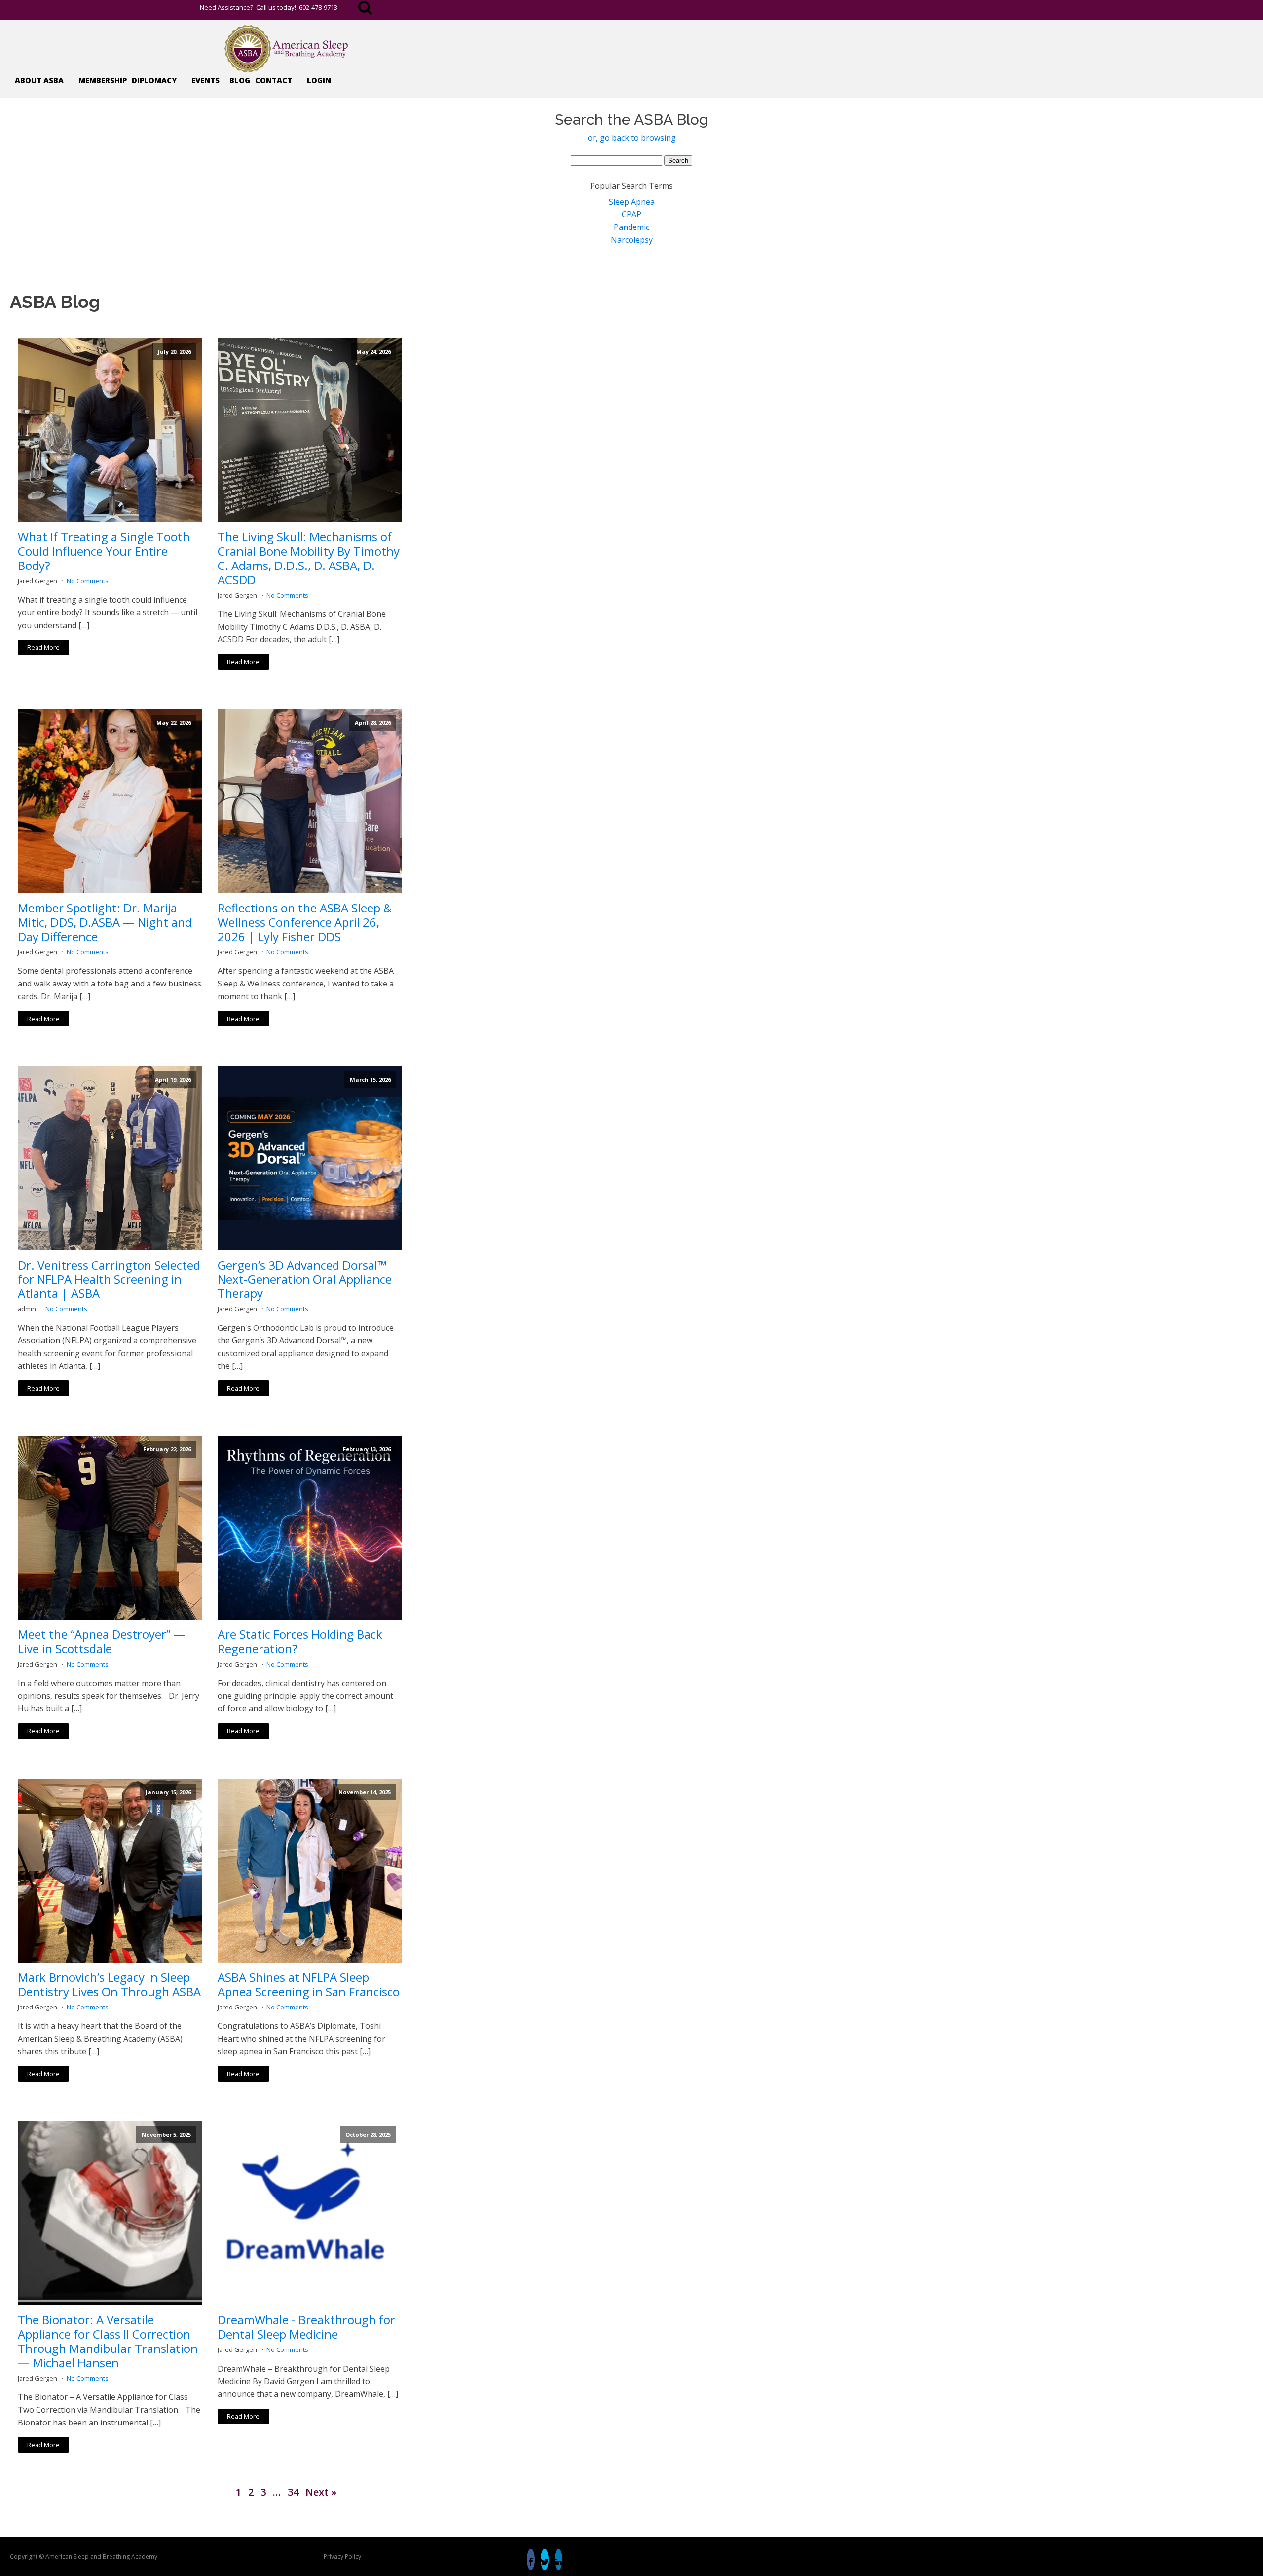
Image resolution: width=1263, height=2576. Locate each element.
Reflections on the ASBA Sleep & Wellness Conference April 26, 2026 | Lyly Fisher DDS (305, 922)
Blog (240, 80)
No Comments (88, 581)
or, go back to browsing (632, 138)
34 (293, 2492)
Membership (103, 80)
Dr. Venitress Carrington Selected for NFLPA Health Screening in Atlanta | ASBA (109, 1280)
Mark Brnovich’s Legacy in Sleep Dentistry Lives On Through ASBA (109, 1985)
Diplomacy (154, 80)
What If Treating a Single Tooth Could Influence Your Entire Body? (104, 551)
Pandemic (631, 227)
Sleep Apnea (632, 202)
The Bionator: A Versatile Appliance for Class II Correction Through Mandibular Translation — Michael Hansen (108, 2341)
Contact (274, 80)
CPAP (631, 214)
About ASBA (39, 80)
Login (319, 80)
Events (205, 80)
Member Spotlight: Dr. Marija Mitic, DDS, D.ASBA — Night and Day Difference (105, 922)
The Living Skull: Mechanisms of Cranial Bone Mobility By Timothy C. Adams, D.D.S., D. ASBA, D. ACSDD (309, 558)
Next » (321, 2492)
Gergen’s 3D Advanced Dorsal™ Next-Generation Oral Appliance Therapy (305, 1280)
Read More (43, 647)
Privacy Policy (342, 2557)
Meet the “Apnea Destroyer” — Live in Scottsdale (101, 1642)
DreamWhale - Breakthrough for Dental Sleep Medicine (306, 2327)
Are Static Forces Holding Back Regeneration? (300, 1642)
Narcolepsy (632, 240)
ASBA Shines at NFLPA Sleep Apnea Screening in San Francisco (309, 1985)
